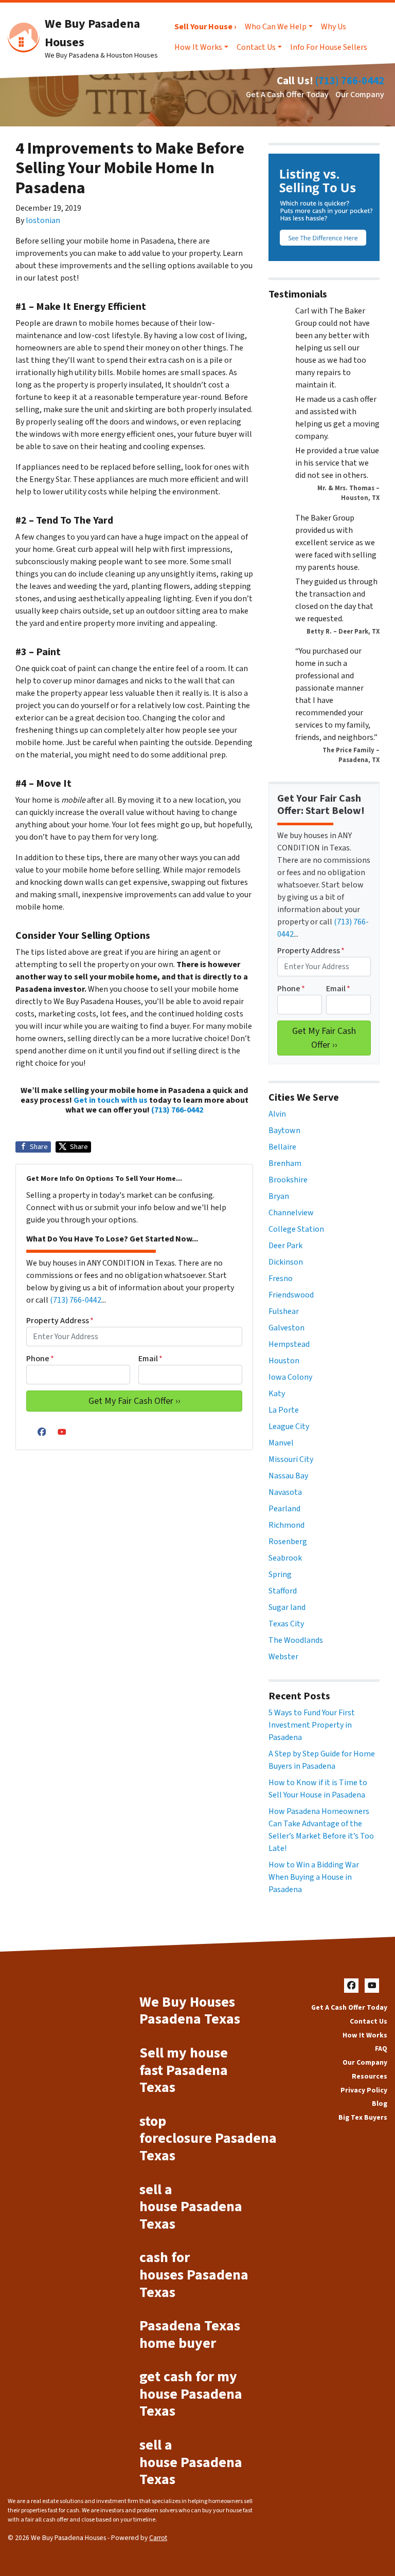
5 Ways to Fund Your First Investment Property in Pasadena (312, 1725)
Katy (277, 1394)
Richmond (286, 1525)
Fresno (281, 1278)
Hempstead (289, 1344)
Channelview (291, 1213)
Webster (283, 1657)
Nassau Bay (288, 1476)
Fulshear (284, 1311)
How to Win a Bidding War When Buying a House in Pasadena (314, 1877)
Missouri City (291, 1459)
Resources (370, 2076)
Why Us (334, 27)
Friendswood (291, 1295)
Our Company (360, 95)
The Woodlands (296, 1640)
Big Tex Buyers (363, 2117)
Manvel (281, 1443)
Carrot (158, 2538)
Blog (380, 2104)
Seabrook (285, 1558)
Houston (284, 1361)
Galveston (286, 1328)
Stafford (283, 1591)
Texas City (286, 1624)
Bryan (279, 1196)
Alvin (277, 1114)
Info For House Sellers (329, 47)
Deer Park (285, 1246)
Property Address (60, 1321)
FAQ (381, 2049)
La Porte (284, 1410)
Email (150, 1359)
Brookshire (288, 1180)
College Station (296, 1229)
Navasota (285, 1492)
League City (289, 1426)
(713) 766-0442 (350, 81)
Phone (40, 1359)
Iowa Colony (290, 1377)
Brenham (285, 1163)
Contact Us (256, 47)
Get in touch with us (111, 1100)
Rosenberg (288, 1542)
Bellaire (282, 1147)
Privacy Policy (364, 2090)
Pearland (284, 1509)
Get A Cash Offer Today (287, 95)
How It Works (198, 47)
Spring (280, 1574)
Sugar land (287, 1607)
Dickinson (286, 1262)
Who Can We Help (276, 27)
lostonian (43, 220)
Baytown (284, 1131)
